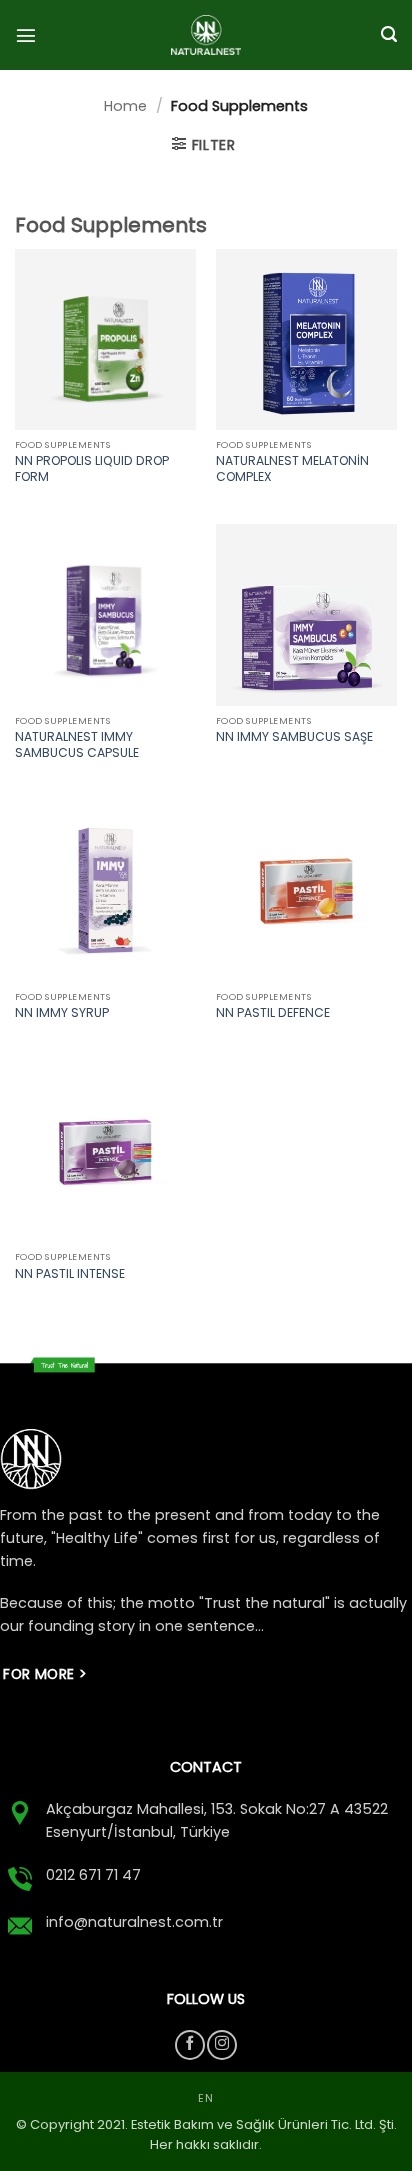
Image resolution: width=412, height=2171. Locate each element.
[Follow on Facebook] (190, 2045)
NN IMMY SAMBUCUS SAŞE (294, 737)
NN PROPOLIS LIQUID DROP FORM (92, 469)
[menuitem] (205, 2098)
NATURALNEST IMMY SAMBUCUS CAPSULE (77, 745)
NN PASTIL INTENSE (70, 1274)
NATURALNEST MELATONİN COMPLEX (292, 469)
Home (125, 106)
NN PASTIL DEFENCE (273, 1013)
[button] (26, 35)
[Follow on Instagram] (222, 2045)
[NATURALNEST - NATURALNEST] (206, 35)
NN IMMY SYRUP (62, 1013)
